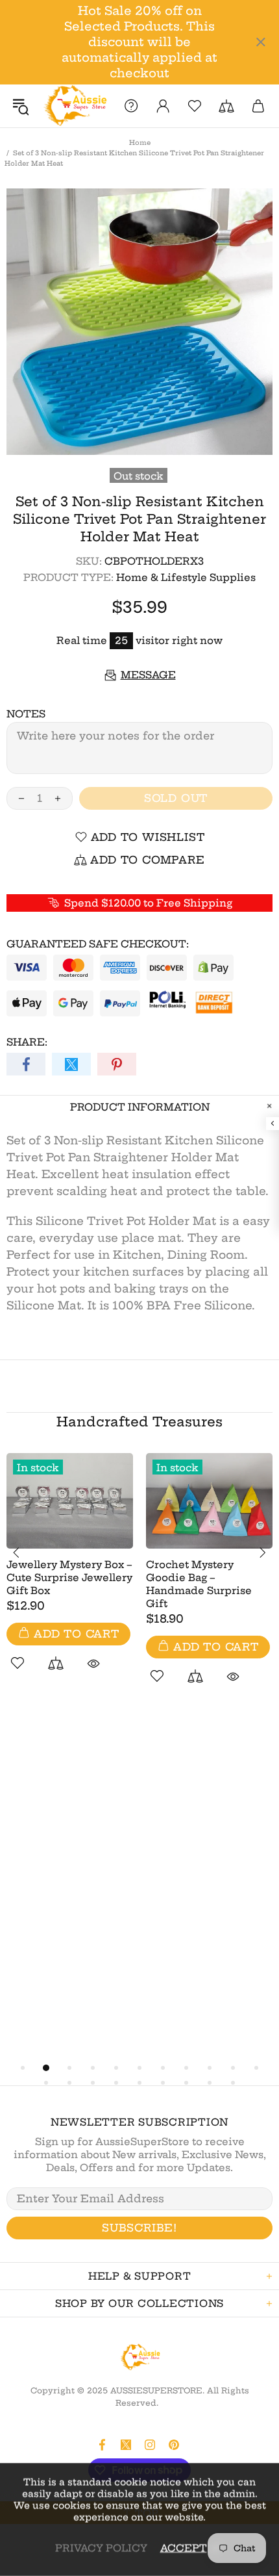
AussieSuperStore (74, 106)
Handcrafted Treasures (139, 1422)
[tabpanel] (70, 1575)
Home (140, 143)
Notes (26, 714)
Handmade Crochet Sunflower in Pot (198, 1644)
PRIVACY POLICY (101, 2548)
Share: (27, 1042)
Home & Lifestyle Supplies (186, 577)
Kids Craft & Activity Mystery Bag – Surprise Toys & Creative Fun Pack (66, 1568)
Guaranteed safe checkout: (98, 944)
